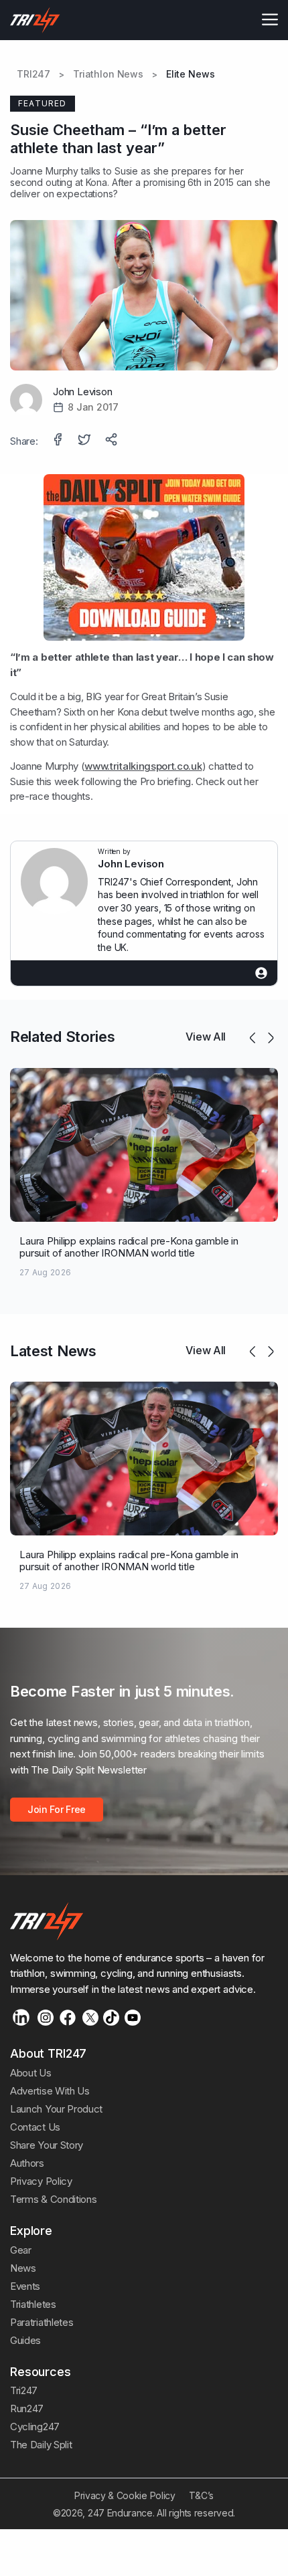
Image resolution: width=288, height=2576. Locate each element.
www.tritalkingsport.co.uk (143, 766)
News (23, 2268)
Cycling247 (35, 2427)
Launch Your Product (56, 2109)
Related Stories (62, 1037)
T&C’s (201, 2495)
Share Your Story (47, 2145)
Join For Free (57, 1809)
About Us (31, 2073)
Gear (21, 2250)
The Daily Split (41, 2445)
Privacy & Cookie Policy (125, 2495)
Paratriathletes (42, 2322)
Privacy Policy (41, 2181)
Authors (27, 2163)
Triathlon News (108, 74)
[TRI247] (35, 20)
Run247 (27, 2408)
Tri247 (24, 2390)
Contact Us (35, 2127)
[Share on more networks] (113, 441)
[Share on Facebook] (59, 441)
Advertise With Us (50, 2091)
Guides (25, 2340)
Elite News (191, 74)
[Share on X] (86, 441)
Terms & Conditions (53, 2199)
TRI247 (33, 74)
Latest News (53, 1351)
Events (25, 2286)
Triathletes (33, 2304)
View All (206, 1037)
